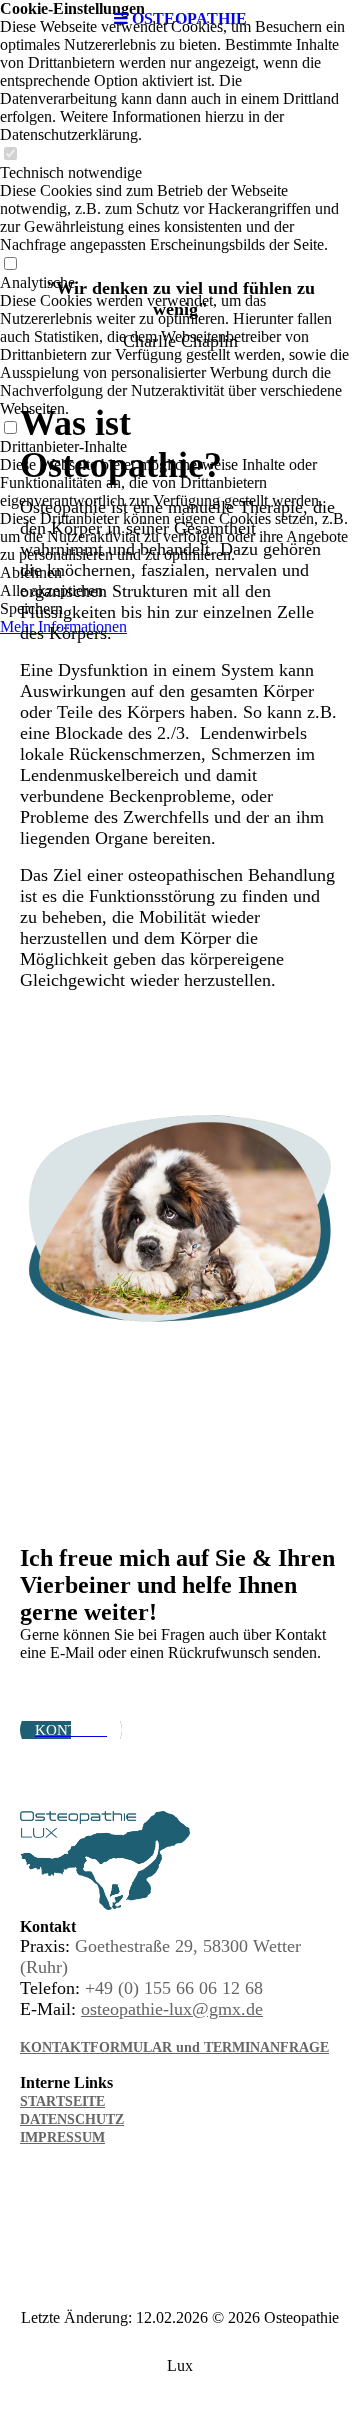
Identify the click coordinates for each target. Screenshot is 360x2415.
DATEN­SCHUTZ (72, 2119)
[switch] (10, 154)
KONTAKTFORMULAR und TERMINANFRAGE (174, 2047)
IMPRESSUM (62, 2137)
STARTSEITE (62, 2101)
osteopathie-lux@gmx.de (172, 2009)
